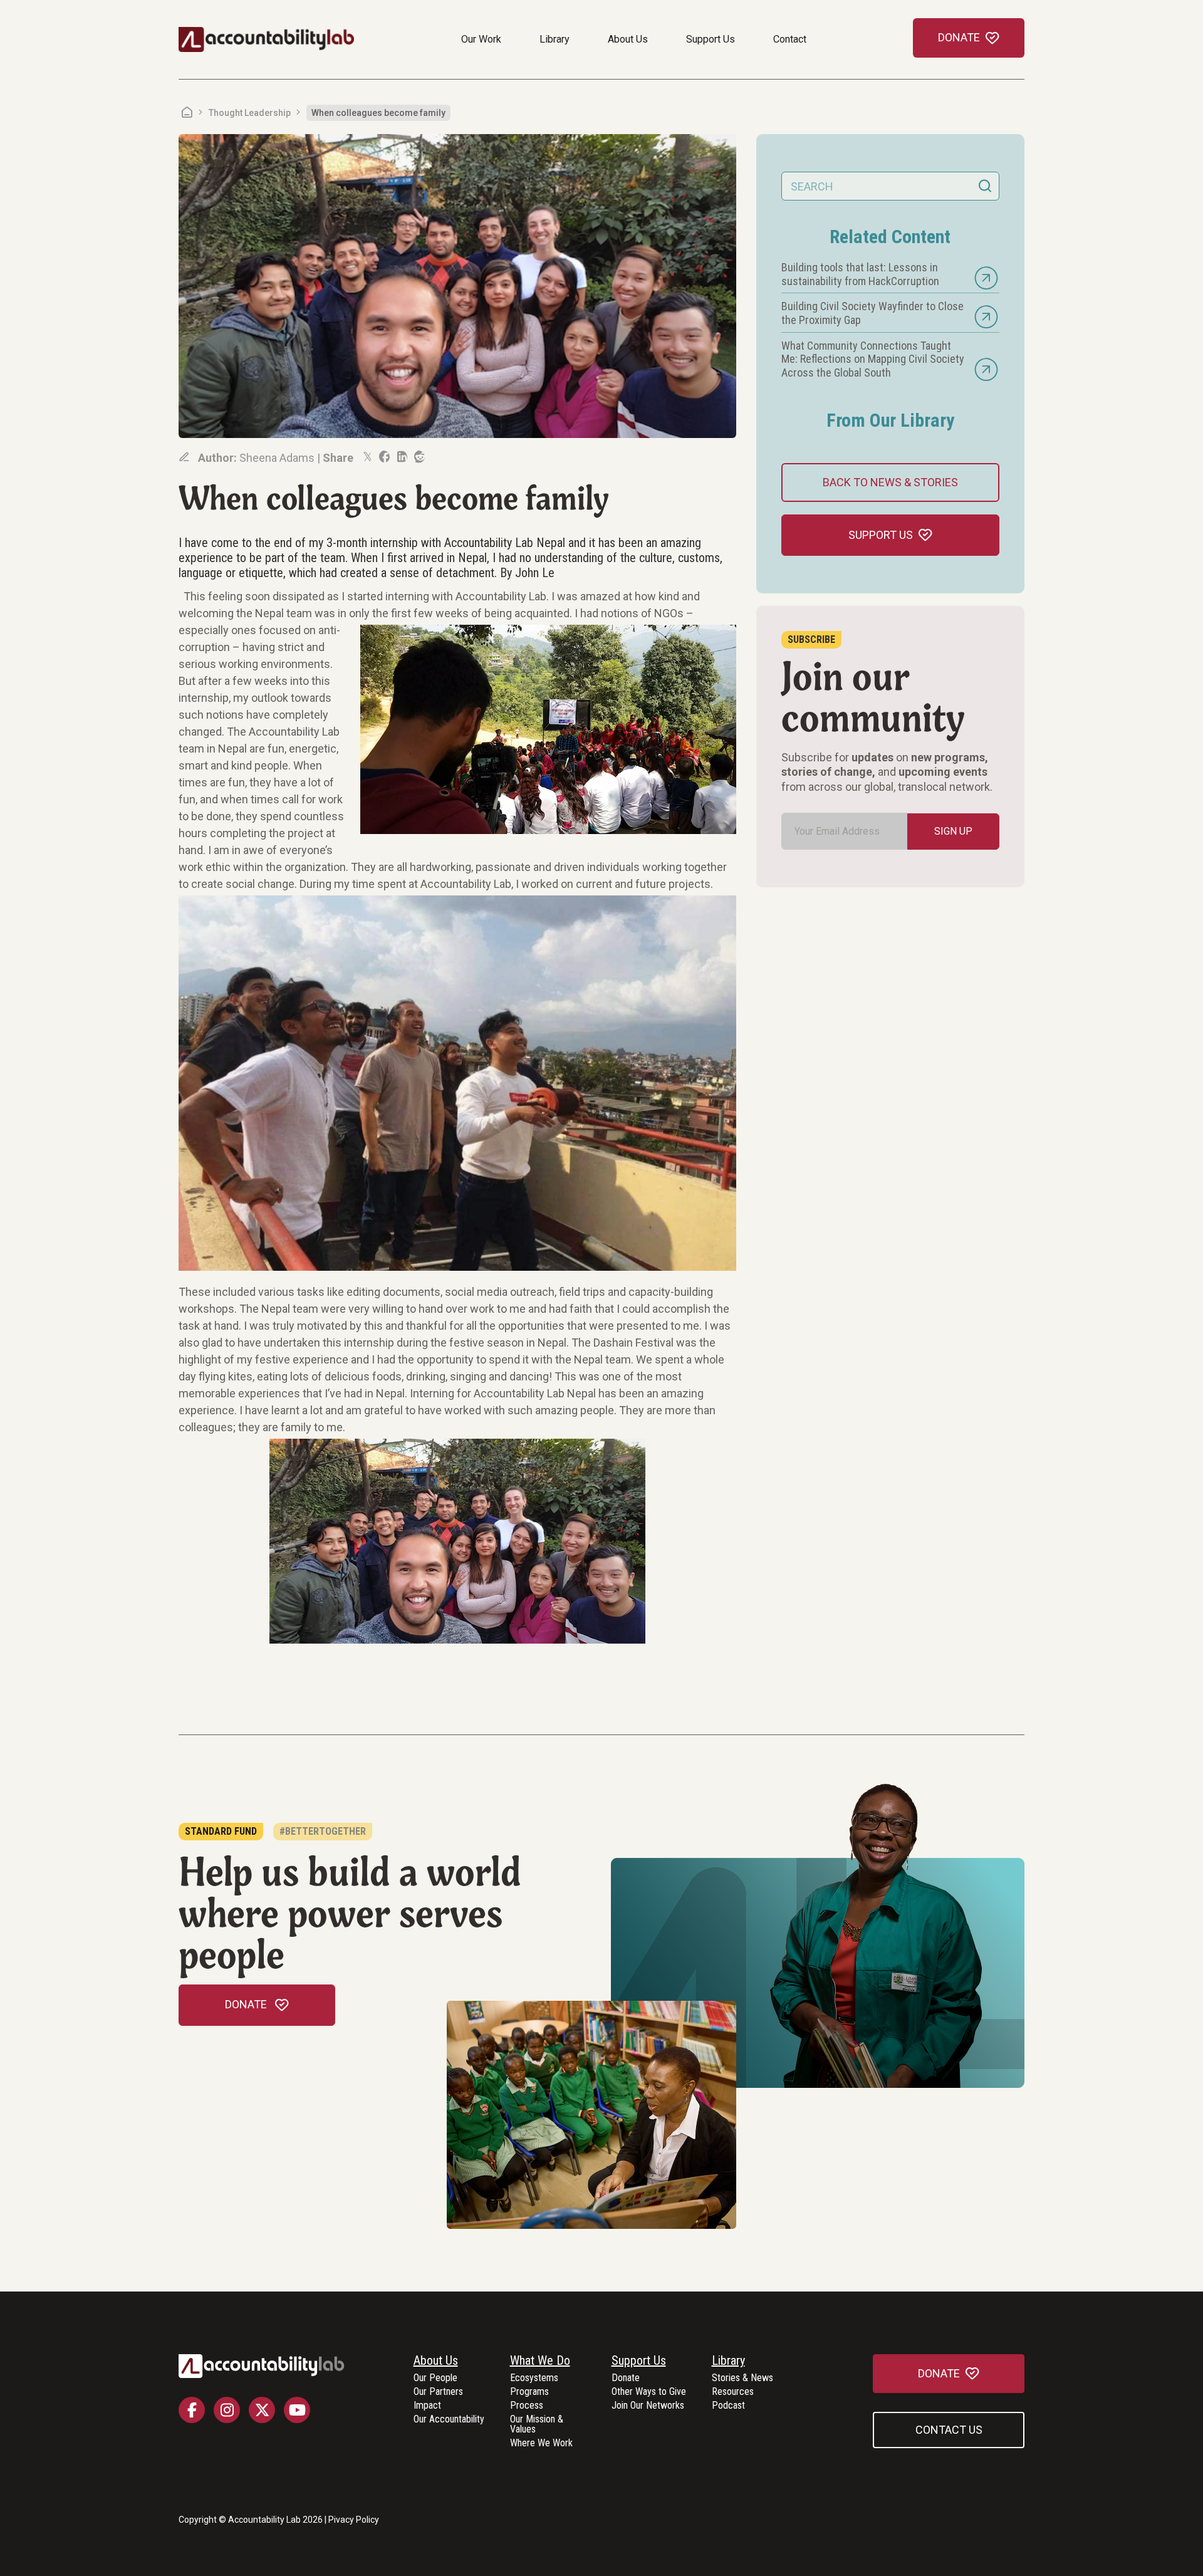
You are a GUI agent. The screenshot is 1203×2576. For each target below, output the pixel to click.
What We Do (540, 2361)
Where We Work (541, 2443)
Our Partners (438, 2392)
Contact (790, 39)
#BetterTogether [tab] (323, 1831)
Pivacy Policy (354, 2520)
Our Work (481, 39)
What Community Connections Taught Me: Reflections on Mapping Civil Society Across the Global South (873, 359)
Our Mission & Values (537, 2425)
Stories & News (742, 2378)
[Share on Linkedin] (401, 457)
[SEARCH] (985, 186)
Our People (435, 2378)
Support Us (711, 39)
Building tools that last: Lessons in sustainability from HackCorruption (860, 274)
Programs (529, 2392)
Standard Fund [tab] (221, 1831)
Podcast (728, 2406)
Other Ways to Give (649, 2392)
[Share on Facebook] (383, 457)
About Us (628, 39)
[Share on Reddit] (419, 457)
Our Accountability (449, 2420)
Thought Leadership (250, 113)
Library (555, 39)
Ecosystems (534, 2378)
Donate (626, 2378)
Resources (733, 2392)
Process (527, 2406)
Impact (427, 2406)
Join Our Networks (648, 2406)
